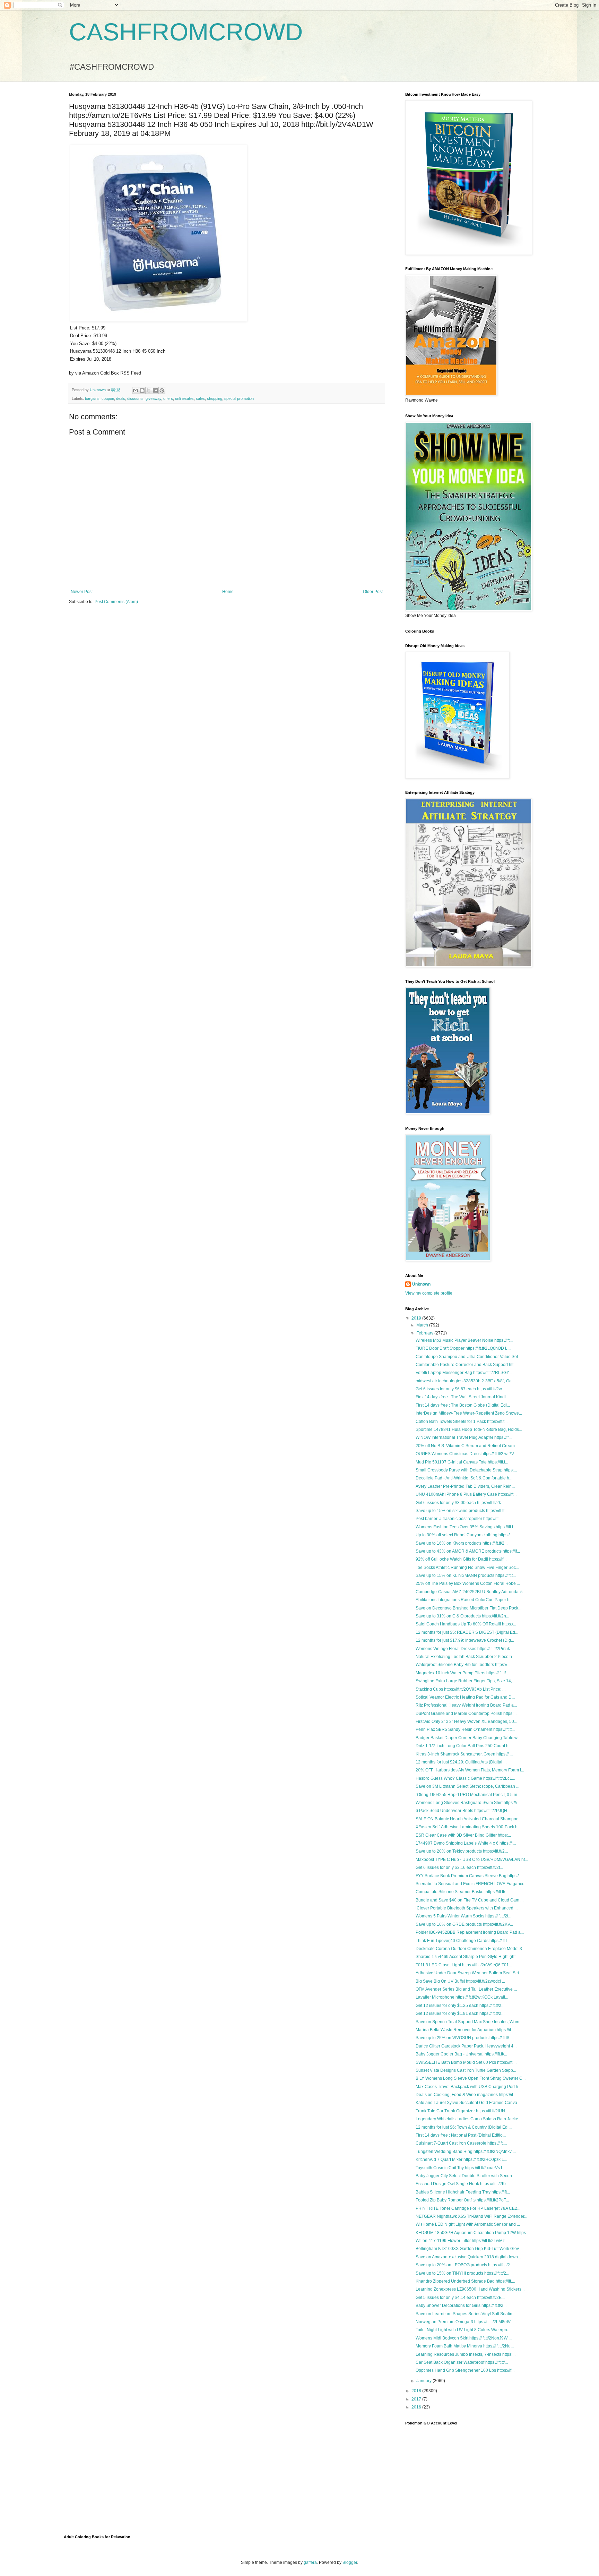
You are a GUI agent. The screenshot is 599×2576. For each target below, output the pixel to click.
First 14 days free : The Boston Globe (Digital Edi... (463, 1405)
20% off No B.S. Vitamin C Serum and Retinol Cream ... (467, 1446)
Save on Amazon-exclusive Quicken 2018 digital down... (468, 2257)
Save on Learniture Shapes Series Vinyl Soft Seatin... (466, 2314)
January (424, 2381)
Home (228, 592)
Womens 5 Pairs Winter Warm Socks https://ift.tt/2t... (463, 1916)
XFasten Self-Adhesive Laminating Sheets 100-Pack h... (468, 1827)
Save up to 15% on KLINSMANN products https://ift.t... (466, 1575)
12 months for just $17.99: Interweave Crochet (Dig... (465, 1640)
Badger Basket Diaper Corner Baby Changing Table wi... (469, 1738)
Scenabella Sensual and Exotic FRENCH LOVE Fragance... (472, 1884)
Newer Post (82, 592)
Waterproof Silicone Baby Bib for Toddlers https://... (463, 1665)
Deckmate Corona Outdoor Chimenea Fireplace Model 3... (470, 1949)
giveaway (153, 398)
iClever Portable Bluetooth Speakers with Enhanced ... (467, 1908)
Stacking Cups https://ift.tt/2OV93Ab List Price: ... (461, 1689)
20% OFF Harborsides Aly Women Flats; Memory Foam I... (470, 1770)
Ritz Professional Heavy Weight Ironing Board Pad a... (466, 1705)
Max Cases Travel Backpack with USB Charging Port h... (468, 2087)
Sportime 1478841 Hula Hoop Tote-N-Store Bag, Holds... (469, 1429)
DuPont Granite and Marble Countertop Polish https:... (466, 1714)
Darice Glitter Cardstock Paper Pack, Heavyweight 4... (466, 2046)
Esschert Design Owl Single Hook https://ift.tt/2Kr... (462, 2184)
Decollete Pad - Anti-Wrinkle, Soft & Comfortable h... (464, 1478)
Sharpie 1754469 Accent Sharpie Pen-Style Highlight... (467, 1957)
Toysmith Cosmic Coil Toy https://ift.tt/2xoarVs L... (461, 2168)
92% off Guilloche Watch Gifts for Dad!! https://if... (461, 1559)
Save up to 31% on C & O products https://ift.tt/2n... (462, 1616)
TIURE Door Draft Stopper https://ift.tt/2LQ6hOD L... (463, 1348)
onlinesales (184, 398)
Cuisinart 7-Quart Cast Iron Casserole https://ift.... (461, 2143)
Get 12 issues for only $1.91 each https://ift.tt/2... (460, 2013)
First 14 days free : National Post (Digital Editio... (461, 2135)
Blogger (350, 2562)
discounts (135, 398)
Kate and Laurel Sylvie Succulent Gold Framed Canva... (468, 2103)
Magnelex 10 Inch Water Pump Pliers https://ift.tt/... (462, 1673)
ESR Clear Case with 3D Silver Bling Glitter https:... (463, 1835)
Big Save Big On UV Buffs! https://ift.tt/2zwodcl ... (460, 1981)
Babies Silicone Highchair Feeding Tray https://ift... (463, 2192)
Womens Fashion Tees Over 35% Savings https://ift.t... (466, 1527)
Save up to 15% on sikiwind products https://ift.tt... (462, 1511)
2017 (417, 2399)
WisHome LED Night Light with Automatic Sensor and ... (468, 2224)
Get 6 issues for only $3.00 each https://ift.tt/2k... (460, 1503)
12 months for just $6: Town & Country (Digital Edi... (464, 2127)
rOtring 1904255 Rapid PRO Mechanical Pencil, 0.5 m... (468, 1795)
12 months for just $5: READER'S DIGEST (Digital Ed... (467, 1632)
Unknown (421, 1284)
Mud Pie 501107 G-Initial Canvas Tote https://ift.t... (462, 1462)
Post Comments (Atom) (116, 602)
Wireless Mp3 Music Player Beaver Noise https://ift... (464, 1340)
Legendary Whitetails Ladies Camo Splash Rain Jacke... (468, 2119)
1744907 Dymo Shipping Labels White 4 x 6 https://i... (466, 1843)
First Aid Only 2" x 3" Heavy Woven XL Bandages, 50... (466, 1721)
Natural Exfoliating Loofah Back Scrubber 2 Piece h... (465, 1657)
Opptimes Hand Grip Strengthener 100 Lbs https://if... (465, 2370)
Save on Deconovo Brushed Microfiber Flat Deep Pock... (468, 1608)
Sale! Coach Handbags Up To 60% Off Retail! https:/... (466, 1624)
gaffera (310, 2562)
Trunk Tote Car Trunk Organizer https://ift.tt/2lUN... (462, 2111)
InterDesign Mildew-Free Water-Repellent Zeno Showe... (469, 1413)
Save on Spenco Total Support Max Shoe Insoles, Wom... (469, 2022)
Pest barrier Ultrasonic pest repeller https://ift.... (459, 1519)
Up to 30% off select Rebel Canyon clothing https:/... (464, 1535)
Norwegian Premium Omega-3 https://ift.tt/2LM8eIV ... (465, 2322)
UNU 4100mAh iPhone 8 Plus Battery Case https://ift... (466, 1494)
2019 (417, 1318)
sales (200, 398)
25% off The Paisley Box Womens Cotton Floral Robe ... (468, 1583)
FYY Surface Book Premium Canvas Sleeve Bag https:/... (469, 1876)
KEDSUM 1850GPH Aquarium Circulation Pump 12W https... (472, 2233)
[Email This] (136, 390)
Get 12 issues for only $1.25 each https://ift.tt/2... (460, 2006)
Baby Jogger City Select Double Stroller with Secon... (465, 2176)
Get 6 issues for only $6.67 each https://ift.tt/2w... (460, 1389)
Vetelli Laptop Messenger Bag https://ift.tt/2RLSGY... (464, 1373)
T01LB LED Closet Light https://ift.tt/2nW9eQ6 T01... (464, 1965)
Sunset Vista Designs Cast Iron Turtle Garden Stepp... (466, 2070)
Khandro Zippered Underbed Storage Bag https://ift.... (465, 2281)
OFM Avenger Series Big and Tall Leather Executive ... (466, 1989)
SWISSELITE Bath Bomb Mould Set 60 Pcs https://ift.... (466, 2062)
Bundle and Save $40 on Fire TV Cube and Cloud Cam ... (470, 1900)
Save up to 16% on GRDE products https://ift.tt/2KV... (464, 1924)
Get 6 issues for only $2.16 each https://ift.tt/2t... (459, 1867)
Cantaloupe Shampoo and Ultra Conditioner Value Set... (468, 1357)
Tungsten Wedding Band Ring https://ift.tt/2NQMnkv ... (466, 2152)
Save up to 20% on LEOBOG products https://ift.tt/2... (464, 2265)
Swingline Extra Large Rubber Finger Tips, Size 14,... (465, 1681)
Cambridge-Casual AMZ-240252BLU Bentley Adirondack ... (471, 1592)
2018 (417, 2391)
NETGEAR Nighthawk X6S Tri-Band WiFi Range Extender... (471, 2216)
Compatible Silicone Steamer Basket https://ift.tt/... (462, 1892)
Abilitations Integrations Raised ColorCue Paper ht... (465, 1600)
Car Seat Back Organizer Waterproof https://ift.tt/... (462, 2362)
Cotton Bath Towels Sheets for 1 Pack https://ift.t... (462, 1422)
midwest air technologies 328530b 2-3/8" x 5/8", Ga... (465, 1381)
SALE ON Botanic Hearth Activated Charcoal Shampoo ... (469, 1819)
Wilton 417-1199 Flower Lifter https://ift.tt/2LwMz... (462, 2241)
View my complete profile (429, 1293)
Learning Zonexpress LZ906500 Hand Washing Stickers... (470, 2289)
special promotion (239, 398)
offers (168, 398)
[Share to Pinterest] (162, 390)
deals (121, 398)
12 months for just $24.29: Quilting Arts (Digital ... (461, 1762)
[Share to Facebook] (155, 390)
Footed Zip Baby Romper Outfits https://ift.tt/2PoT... (462, 2200)
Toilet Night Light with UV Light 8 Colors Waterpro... (464, 2330)
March (423, 1325)
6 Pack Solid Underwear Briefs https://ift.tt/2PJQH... (463, 1811)
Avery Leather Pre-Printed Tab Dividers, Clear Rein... (465, 1486)
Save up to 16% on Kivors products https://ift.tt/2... (462, 1543)
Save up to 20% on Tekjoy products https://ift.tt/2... (462, 1851)
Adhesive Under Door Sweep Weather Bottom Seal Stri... (469, 1973)
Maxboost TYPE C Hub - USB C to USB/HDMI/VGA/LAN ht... (472, 1860)
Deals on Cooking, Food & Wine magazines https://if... (466, 2095)
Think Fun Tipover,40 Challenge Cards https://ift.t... (463, 1941)
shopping (215, 398)
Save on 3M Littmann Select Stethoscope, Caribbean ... (467, 1786)
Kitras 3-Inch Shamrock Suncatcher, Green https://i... (464, 1754)
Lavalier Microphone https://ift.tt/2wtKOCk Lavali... (462, 1997)
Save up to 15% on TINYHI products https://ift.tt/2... (462, 2273)
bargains (92, 398)
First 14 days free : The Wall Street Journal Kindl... (462, 1397)
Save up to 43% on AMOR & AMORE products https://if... (468, 1551)
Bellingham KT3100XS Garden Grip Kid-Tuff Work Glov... (469, 2249)
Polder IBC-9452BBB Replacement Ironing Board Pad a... (470, 1932)
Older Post (373, 592)
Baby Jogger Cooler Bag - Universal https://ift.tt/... (461, 2054)
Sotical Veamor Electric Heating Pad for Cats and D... (465, 1697)
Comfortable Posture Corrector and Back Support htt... (466, 1365)
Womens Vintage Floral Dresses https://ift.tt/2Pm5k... (464, 1649)
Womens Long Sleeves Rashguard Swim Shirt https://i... (468, 1803)
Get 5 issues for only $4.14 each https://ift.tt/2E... (460, 2298)
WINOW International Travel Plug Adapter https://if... (464, 1437)
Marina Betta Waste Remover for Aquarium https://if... (465, 2030)
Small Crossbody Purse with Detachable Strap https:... (466, 1470)
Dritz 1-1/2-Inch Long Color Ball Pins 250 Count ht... (464, 1746)
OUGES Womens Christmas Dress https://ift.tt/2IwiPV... (466, 1454)
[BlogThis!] (142, 390)
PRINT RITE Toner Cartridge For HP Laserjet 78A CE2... (468, 2208)
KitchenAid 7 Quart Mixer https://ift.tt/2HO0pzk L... (461, 2159)
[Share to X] (149, 390)
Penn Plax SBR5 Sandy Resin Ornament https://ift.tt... (465, 1729)
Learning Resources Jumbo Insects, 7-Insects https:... (466, 2354)
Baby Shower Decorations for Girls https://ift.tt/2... (461, 2305)
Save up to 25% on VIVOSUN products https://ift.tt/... (464, 2038)
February (425, 1333)
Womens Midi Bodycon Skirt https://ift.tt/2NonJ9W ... (464, 2338)
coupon (108, 398)
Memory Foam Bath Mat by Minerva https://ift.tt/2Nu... (465, 2346)
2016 (417, 2407)
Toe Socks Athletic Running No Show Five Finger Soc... (467, 1568)
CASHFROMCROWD (186, 32)
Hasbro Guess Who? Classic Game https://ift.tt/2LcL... (465, 1778)
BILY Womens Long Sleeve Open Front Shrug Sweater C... (471, 2078)
